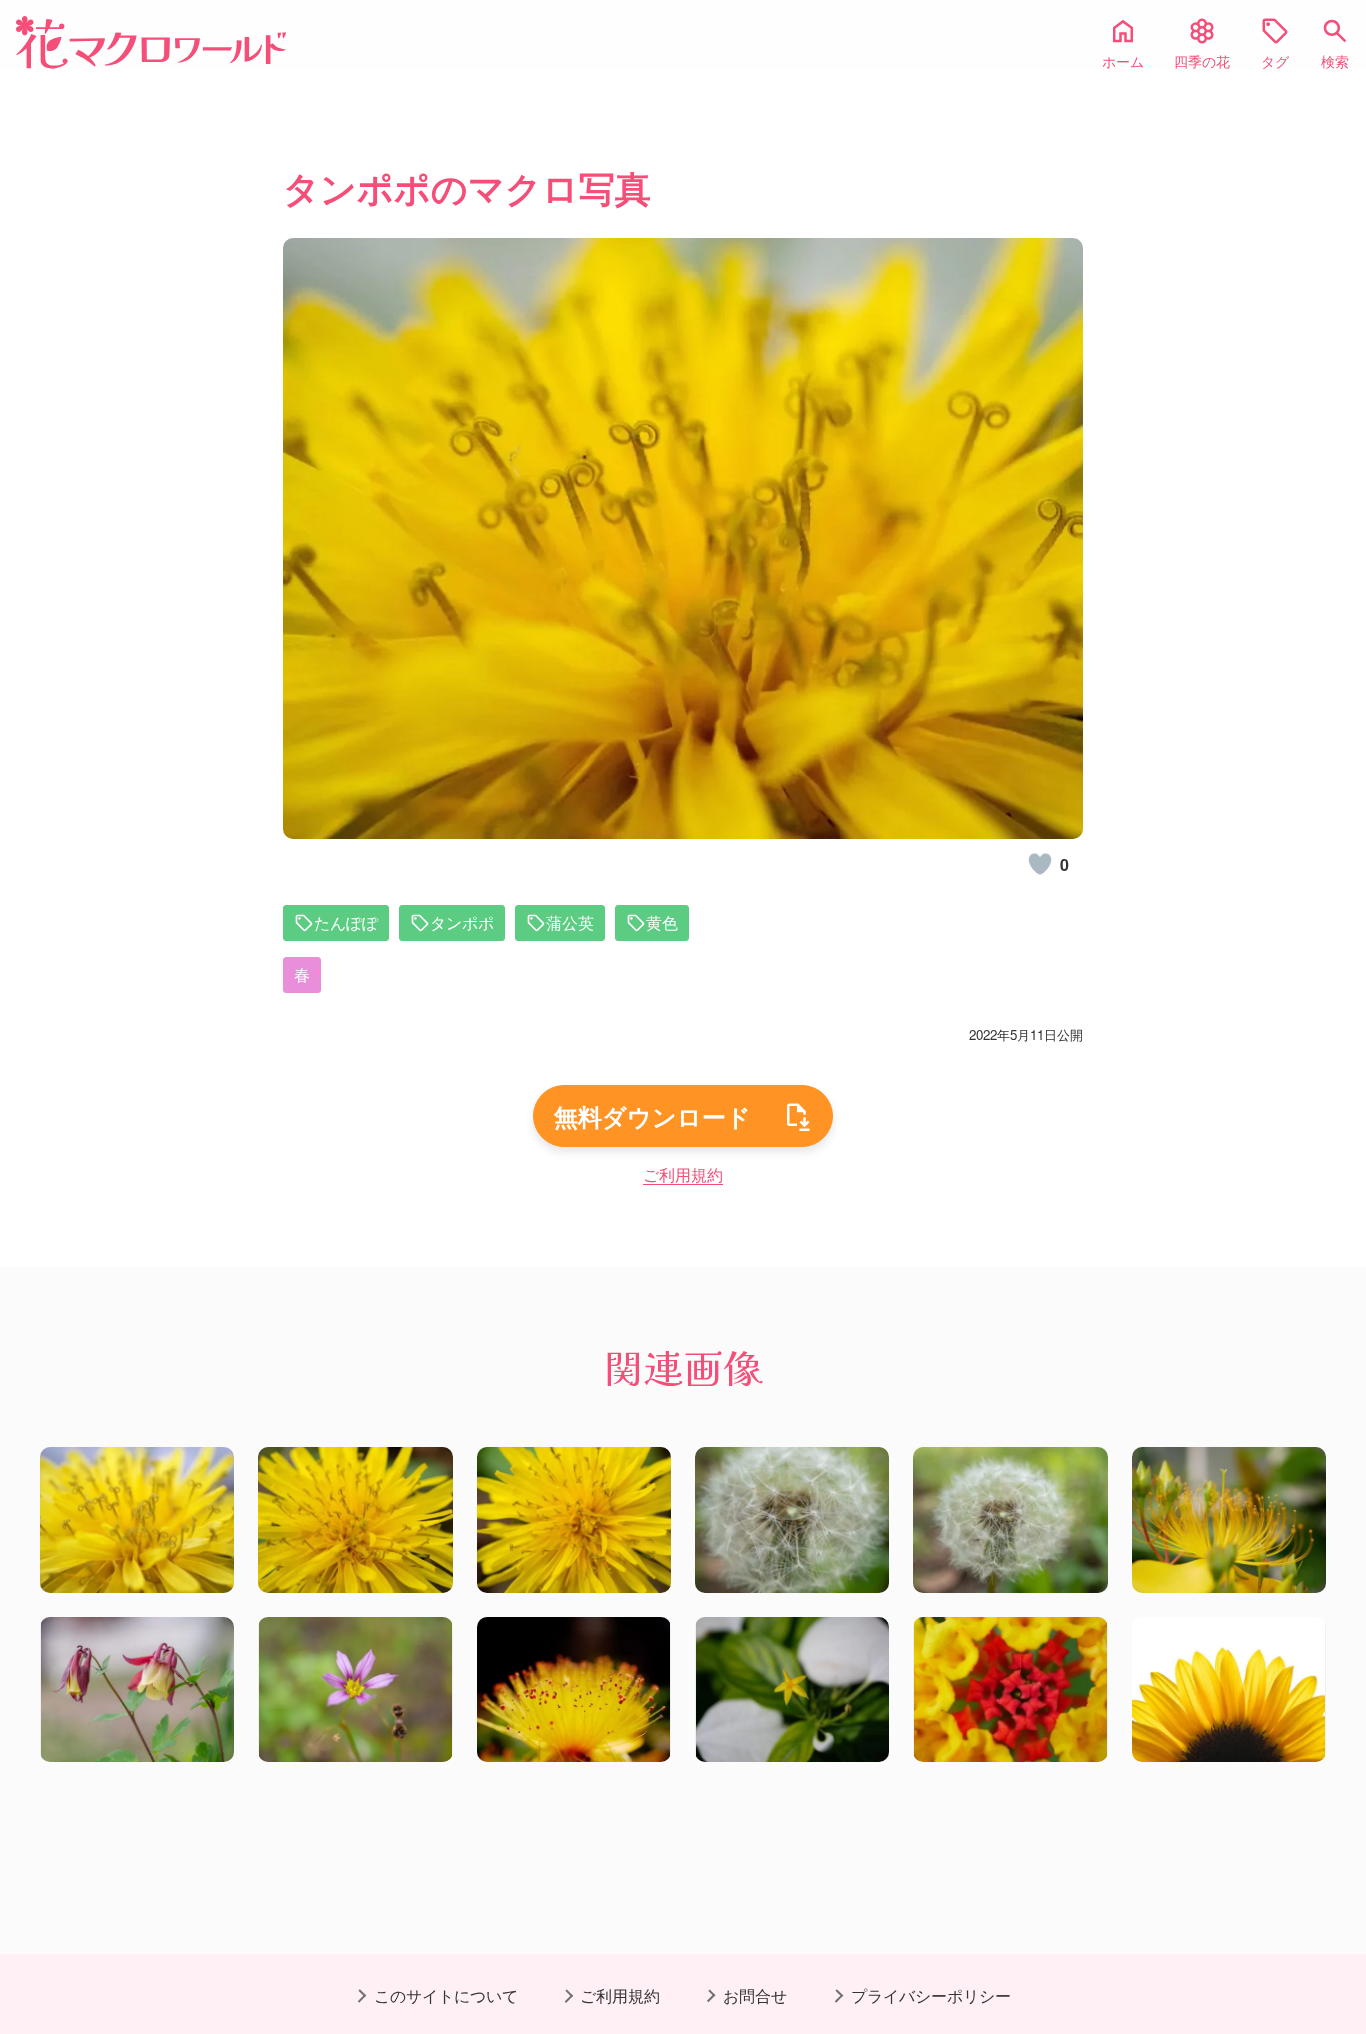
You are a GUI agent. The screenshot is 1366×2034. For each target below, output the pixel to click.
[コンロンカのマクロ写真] (792, 1690)
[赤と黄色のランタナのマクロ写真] (1010, 1690)
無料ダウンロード (652, 1116)
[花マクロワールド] (151, 42)
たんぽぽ (346, 922)
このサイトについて (446, 1995)
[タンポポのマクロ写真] (137, 1520)
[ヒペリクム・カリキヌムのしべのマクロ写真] (574, 1690)
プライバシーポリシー (931, 1995)
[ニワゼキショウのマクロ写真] (355, 1690)
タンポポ (462, 922)
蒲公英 (570, 922)
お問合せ (755, 1995)
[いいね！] (1040, 864)
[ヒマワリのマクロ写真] (1229, 1690)
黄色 (662, 922)
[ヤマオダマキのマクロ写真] (137, 1690)
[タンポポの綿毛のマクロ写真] (792, 1520)
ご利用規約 (683, 1174)
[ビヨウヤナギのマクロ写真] (1229, 1520)
